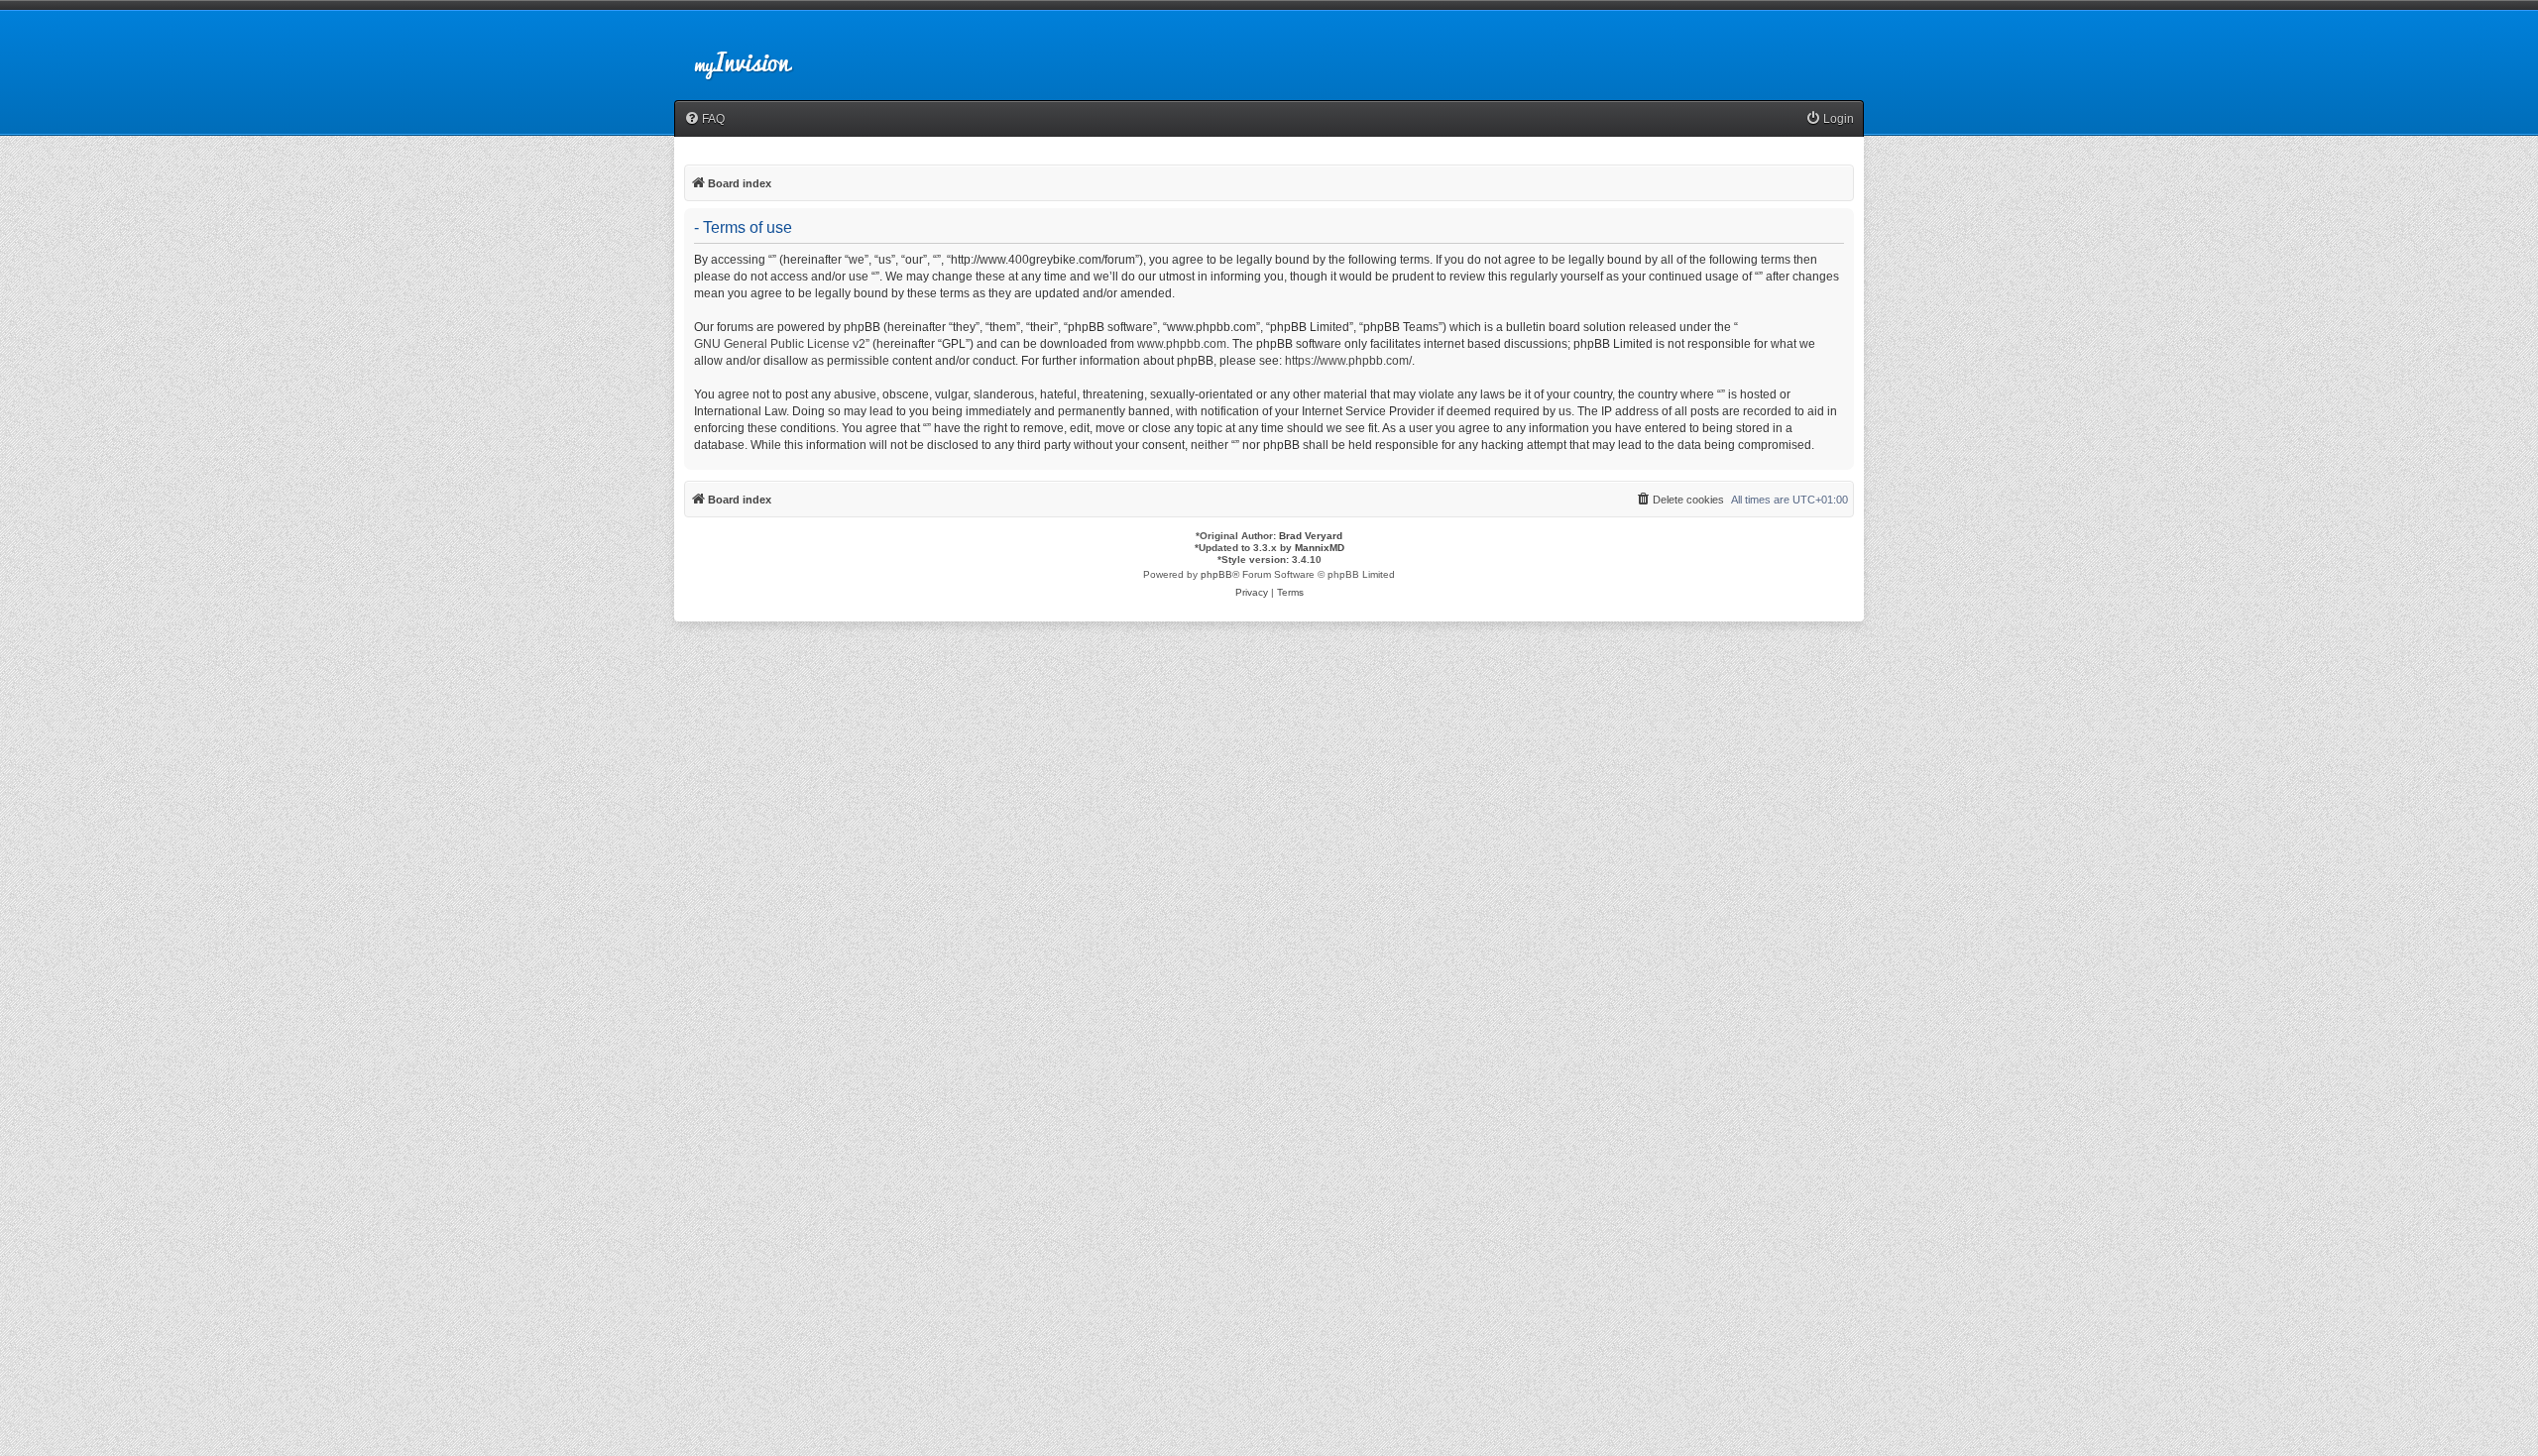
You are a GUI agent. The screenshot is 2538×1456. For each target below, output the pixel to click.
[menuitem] (704, 119)
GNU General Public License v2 (780, 344)
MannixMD (1320, 548)
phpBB (1216, 574)
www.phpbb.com (1182, 344)
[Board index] (759, 54)
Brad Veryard (1311, 536)
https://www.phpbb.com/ (1348, 361)
